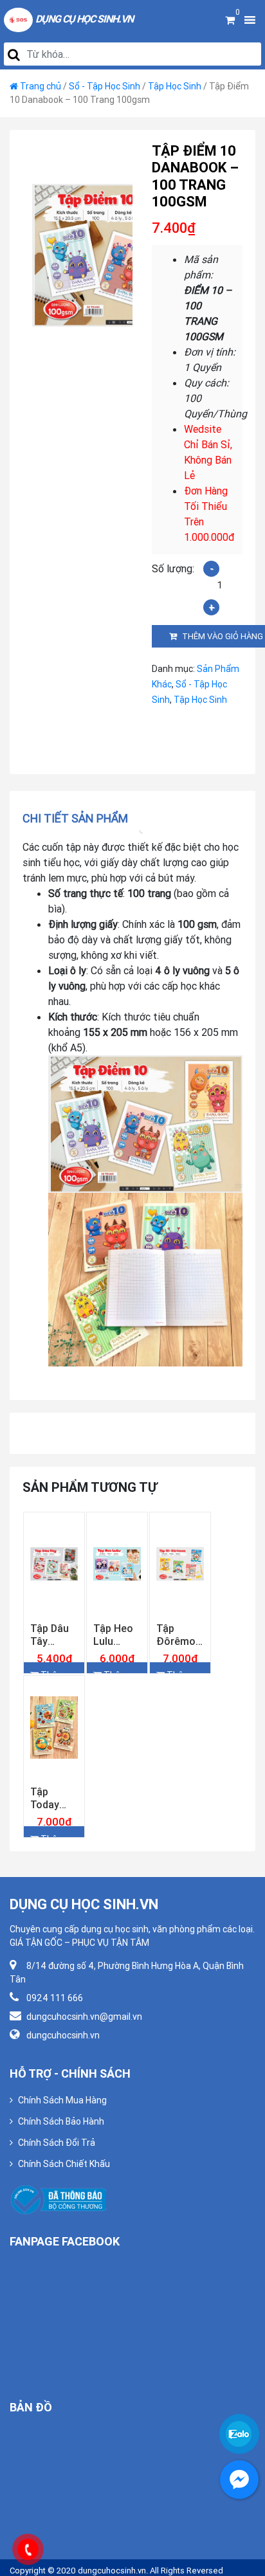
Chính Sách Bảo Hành (61, 2173)
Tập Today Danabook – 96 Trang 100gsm (54, 1849)
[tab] (79, 818)
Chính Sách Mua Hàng (62, 2152)
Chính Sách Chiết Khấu (64, 2215)
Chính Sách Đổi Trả (57, 2194)
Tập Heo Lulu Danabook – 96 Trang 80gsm (117, 1660)
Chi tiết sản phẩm (75, 818)
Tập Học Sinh (175, 86)
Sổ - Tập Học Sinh (105, 86)
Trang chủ (41, 86)
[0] (230, 20)
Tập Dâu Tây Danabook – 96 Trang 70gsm (54, 1660)
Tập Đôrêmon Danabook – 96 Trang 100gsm (180, 1660)
